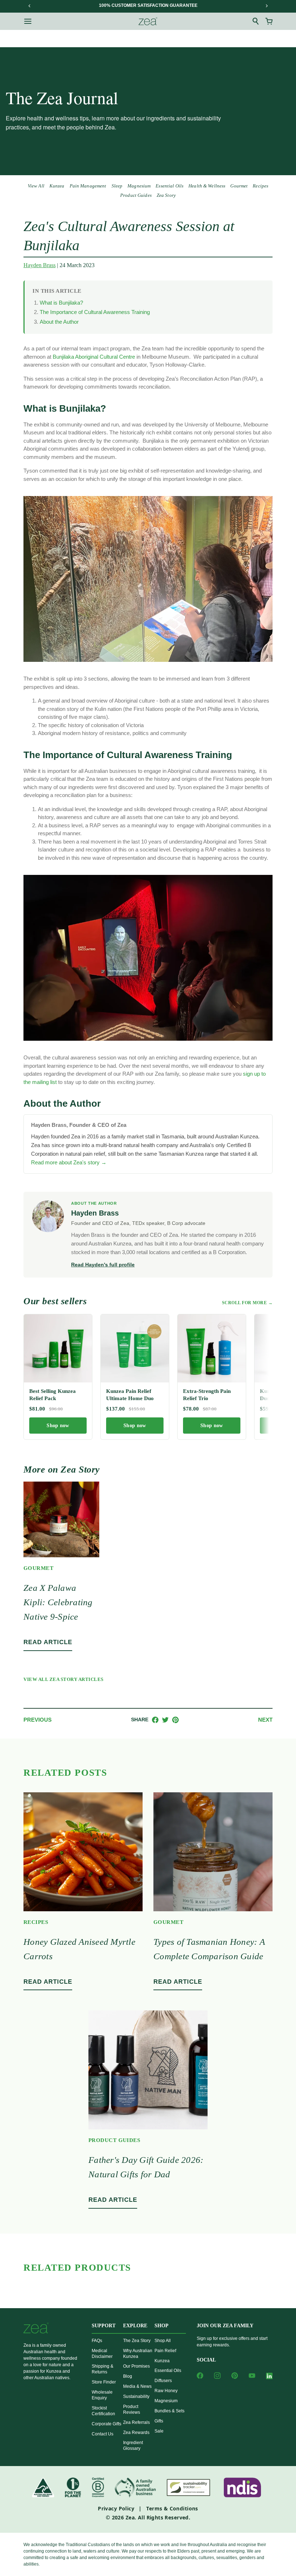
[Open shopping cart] (269, 21)
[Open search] (256, 21)
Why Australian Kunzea (138, 2354)
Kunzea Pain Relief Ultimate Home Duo (130, 1395)
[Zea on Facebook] (200, 2376)
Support (104, 2326)
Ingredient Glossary (133, 2446)
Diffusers (163, 2381)
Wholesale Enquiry (102, 2395)
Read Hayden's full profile (103, 1265)
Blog (128, 2376)
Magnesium (139, 186)
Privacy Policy (116, 2508)
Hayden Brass (40, 265)
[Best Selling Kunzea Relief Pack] (58, 1348)
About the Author (59, 322)
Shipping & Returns (103, 2369)
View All (36, 186)
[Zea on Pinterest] (235, 2376)
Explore (135, 2326)
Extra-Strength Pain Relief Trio (207, 1395)
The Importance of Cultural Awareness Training (95, 312)
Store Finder (104, 2382)
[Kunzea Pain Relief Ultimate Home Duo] (135, 1348)
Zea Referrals (136, 2422)
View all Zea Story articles (64, 1679)
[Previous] (30, 6)
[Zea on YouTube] (252, 2376)
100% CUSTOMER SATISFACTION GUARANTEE (148, 5)
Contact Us (103, 2434)
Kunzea (57, 186)
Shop (162, 2326)
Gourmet (239, 186)
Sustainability (136, 2396)
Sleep (117, 186)
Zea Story (166, 195)
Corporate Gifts (106, 2424)
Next (265, 1720)
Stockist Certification (103, 2411)
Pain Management (88, 186)
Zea (130, 2517)
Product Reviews (132, 2409)
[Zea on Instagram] (217, 2376)
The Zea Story (137, 2341)
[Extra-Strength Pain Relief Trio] (212, 1348)
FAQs (97, 2341)
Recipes (260, 186)
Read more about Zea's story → (69, 1162)
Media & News (137, 2386)
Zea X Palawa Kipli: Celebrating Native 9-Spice (58, 1602)
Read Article (48, 1642)
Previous (38, 1720)
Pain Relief (165, 2351)
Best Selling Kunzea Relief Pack (53, 1395)
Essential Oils (169, 186)
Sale (159, 2431)
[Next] (266, 6)
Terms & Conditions (172, 2508)
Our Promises (136, 2366)
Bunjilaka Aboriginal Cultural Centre (94, 357)
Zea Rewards (136, 2433)
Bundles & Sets (169, 2411)
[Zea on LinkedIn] (269, 2377)
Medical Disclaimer (102, 2354)
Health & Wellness (207, 186)
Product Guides (136, 195)
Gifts (159, 2421)
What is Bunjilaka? (61, 303)
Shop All (163, 2341)
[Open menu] (28, 21)
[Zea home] (148, 21)
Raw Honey (166, 2391)
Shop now (58, 1426)
